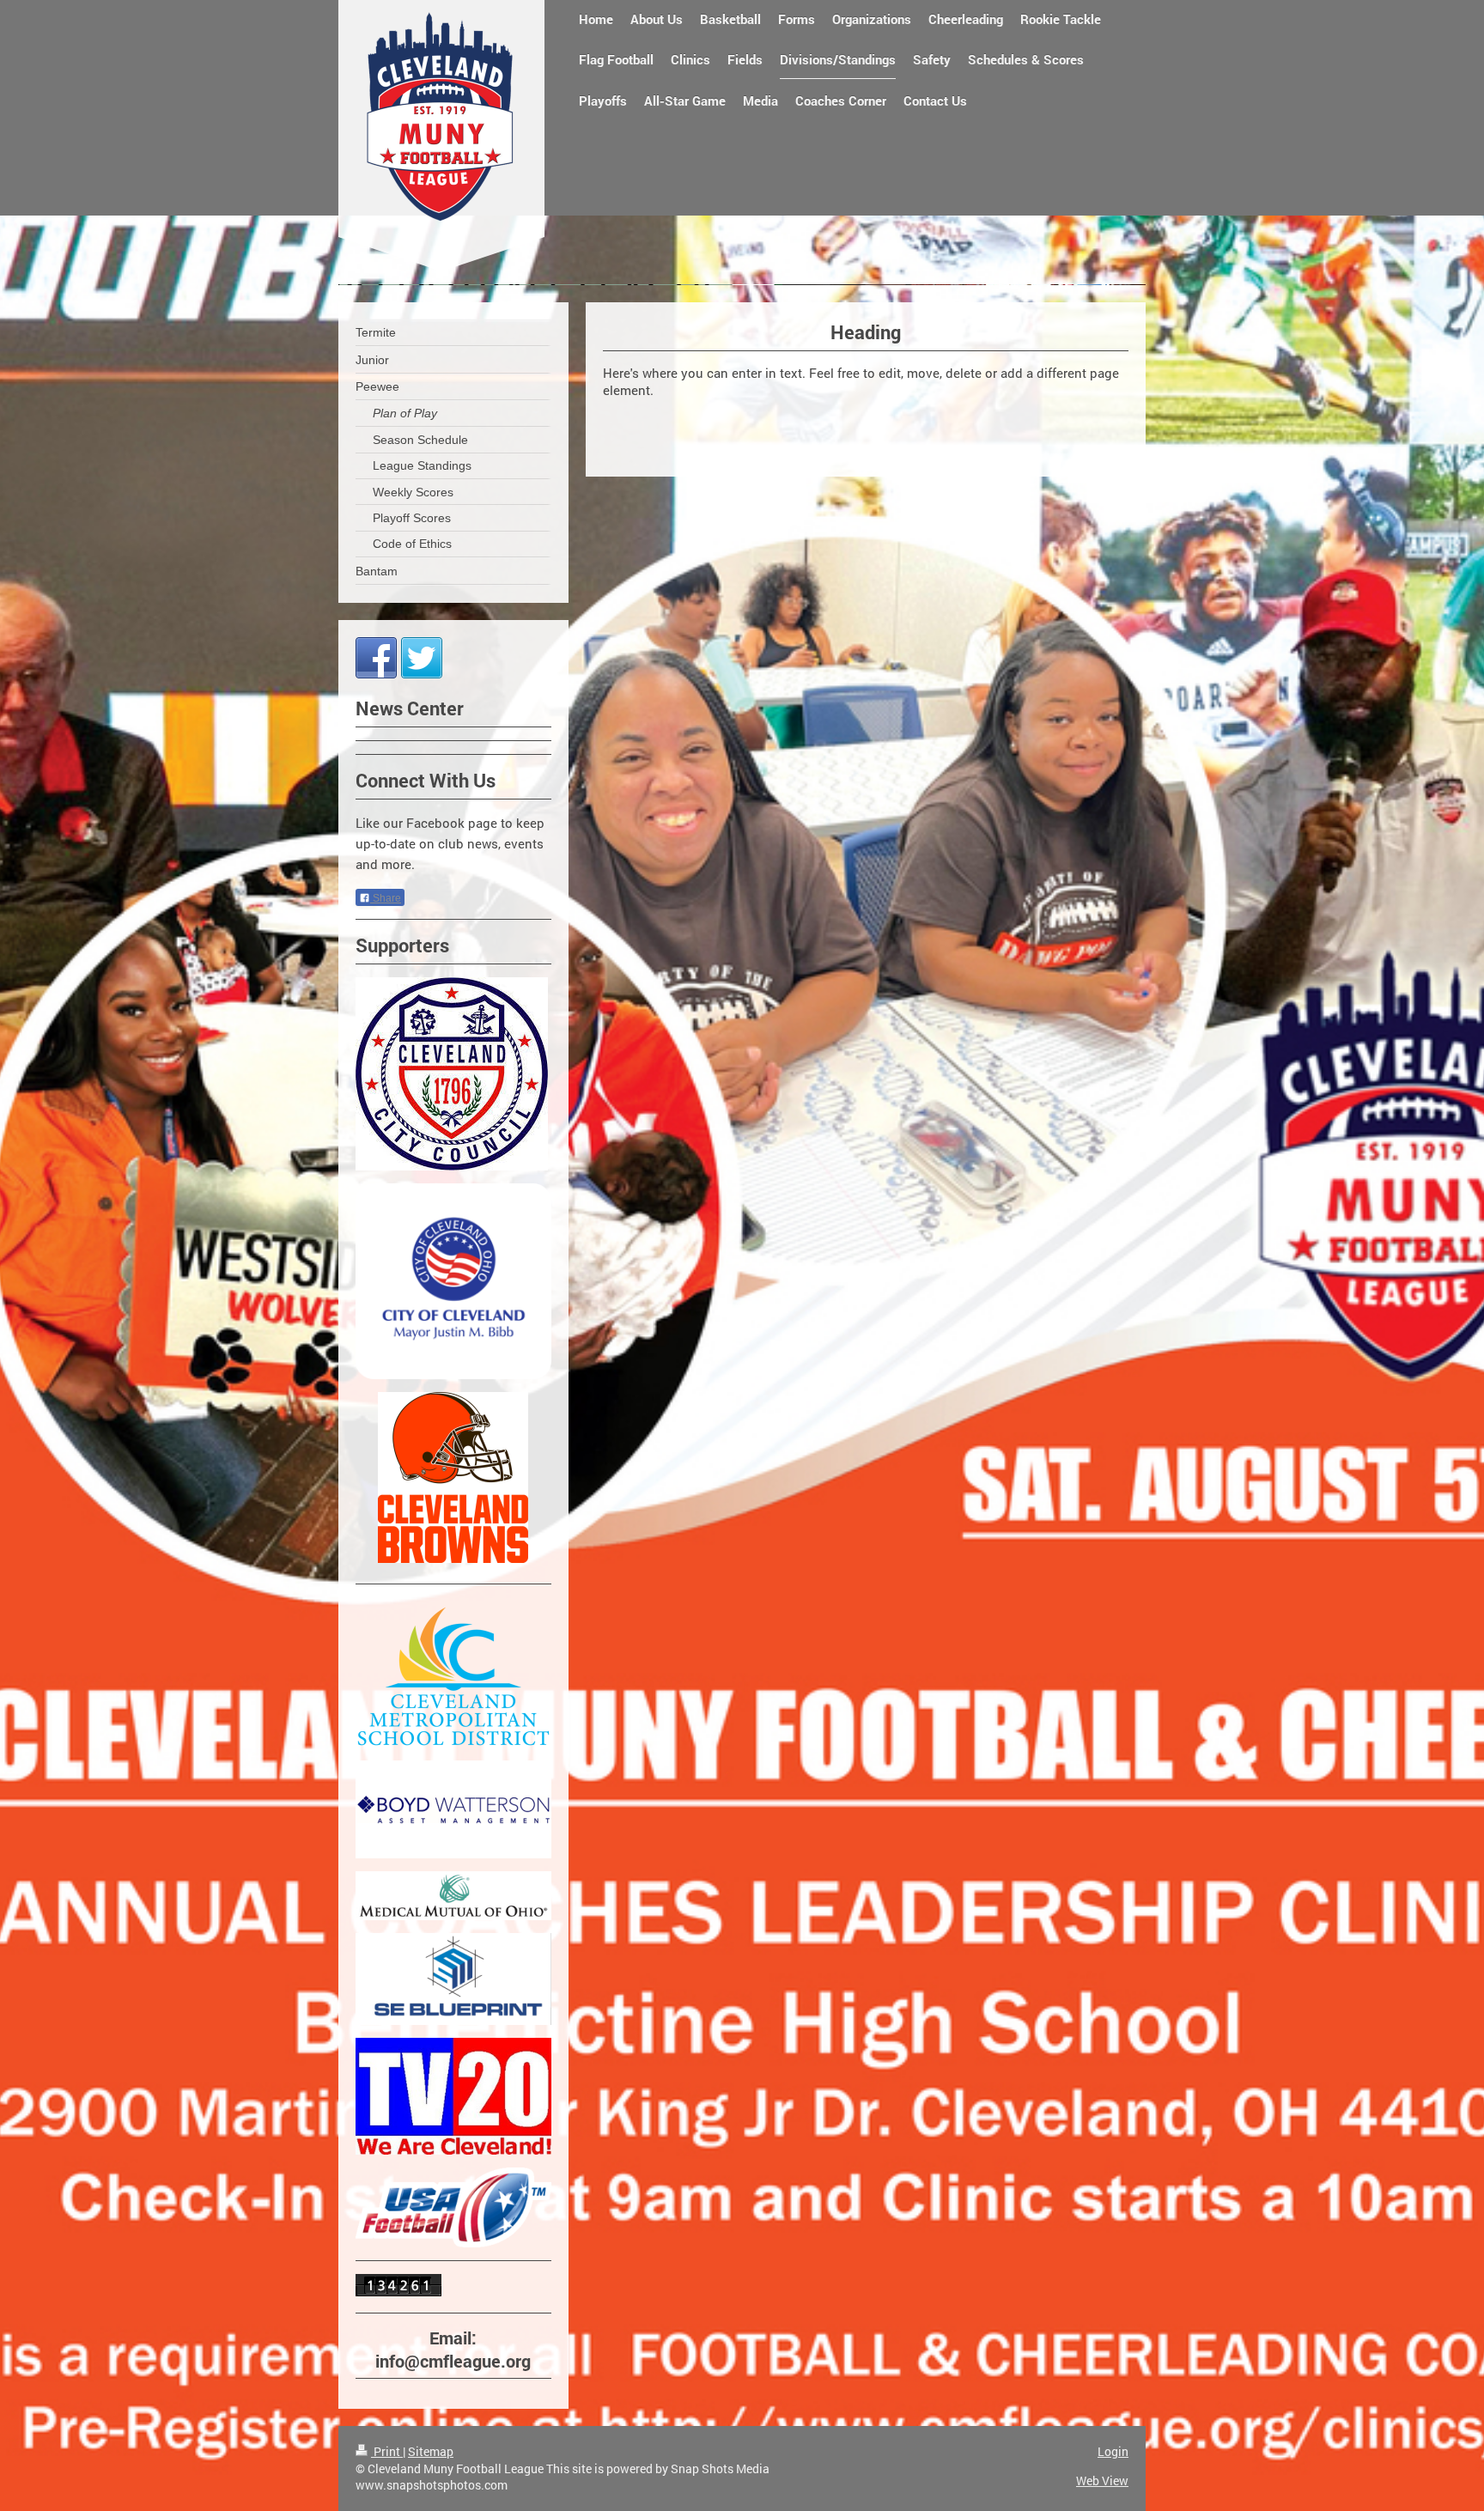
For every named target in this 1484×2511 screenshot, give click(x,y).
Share (386, 898)
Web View (1102, 2481)
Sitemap (431, 2451)
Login (1113, 2451)
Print (387, 2451)
